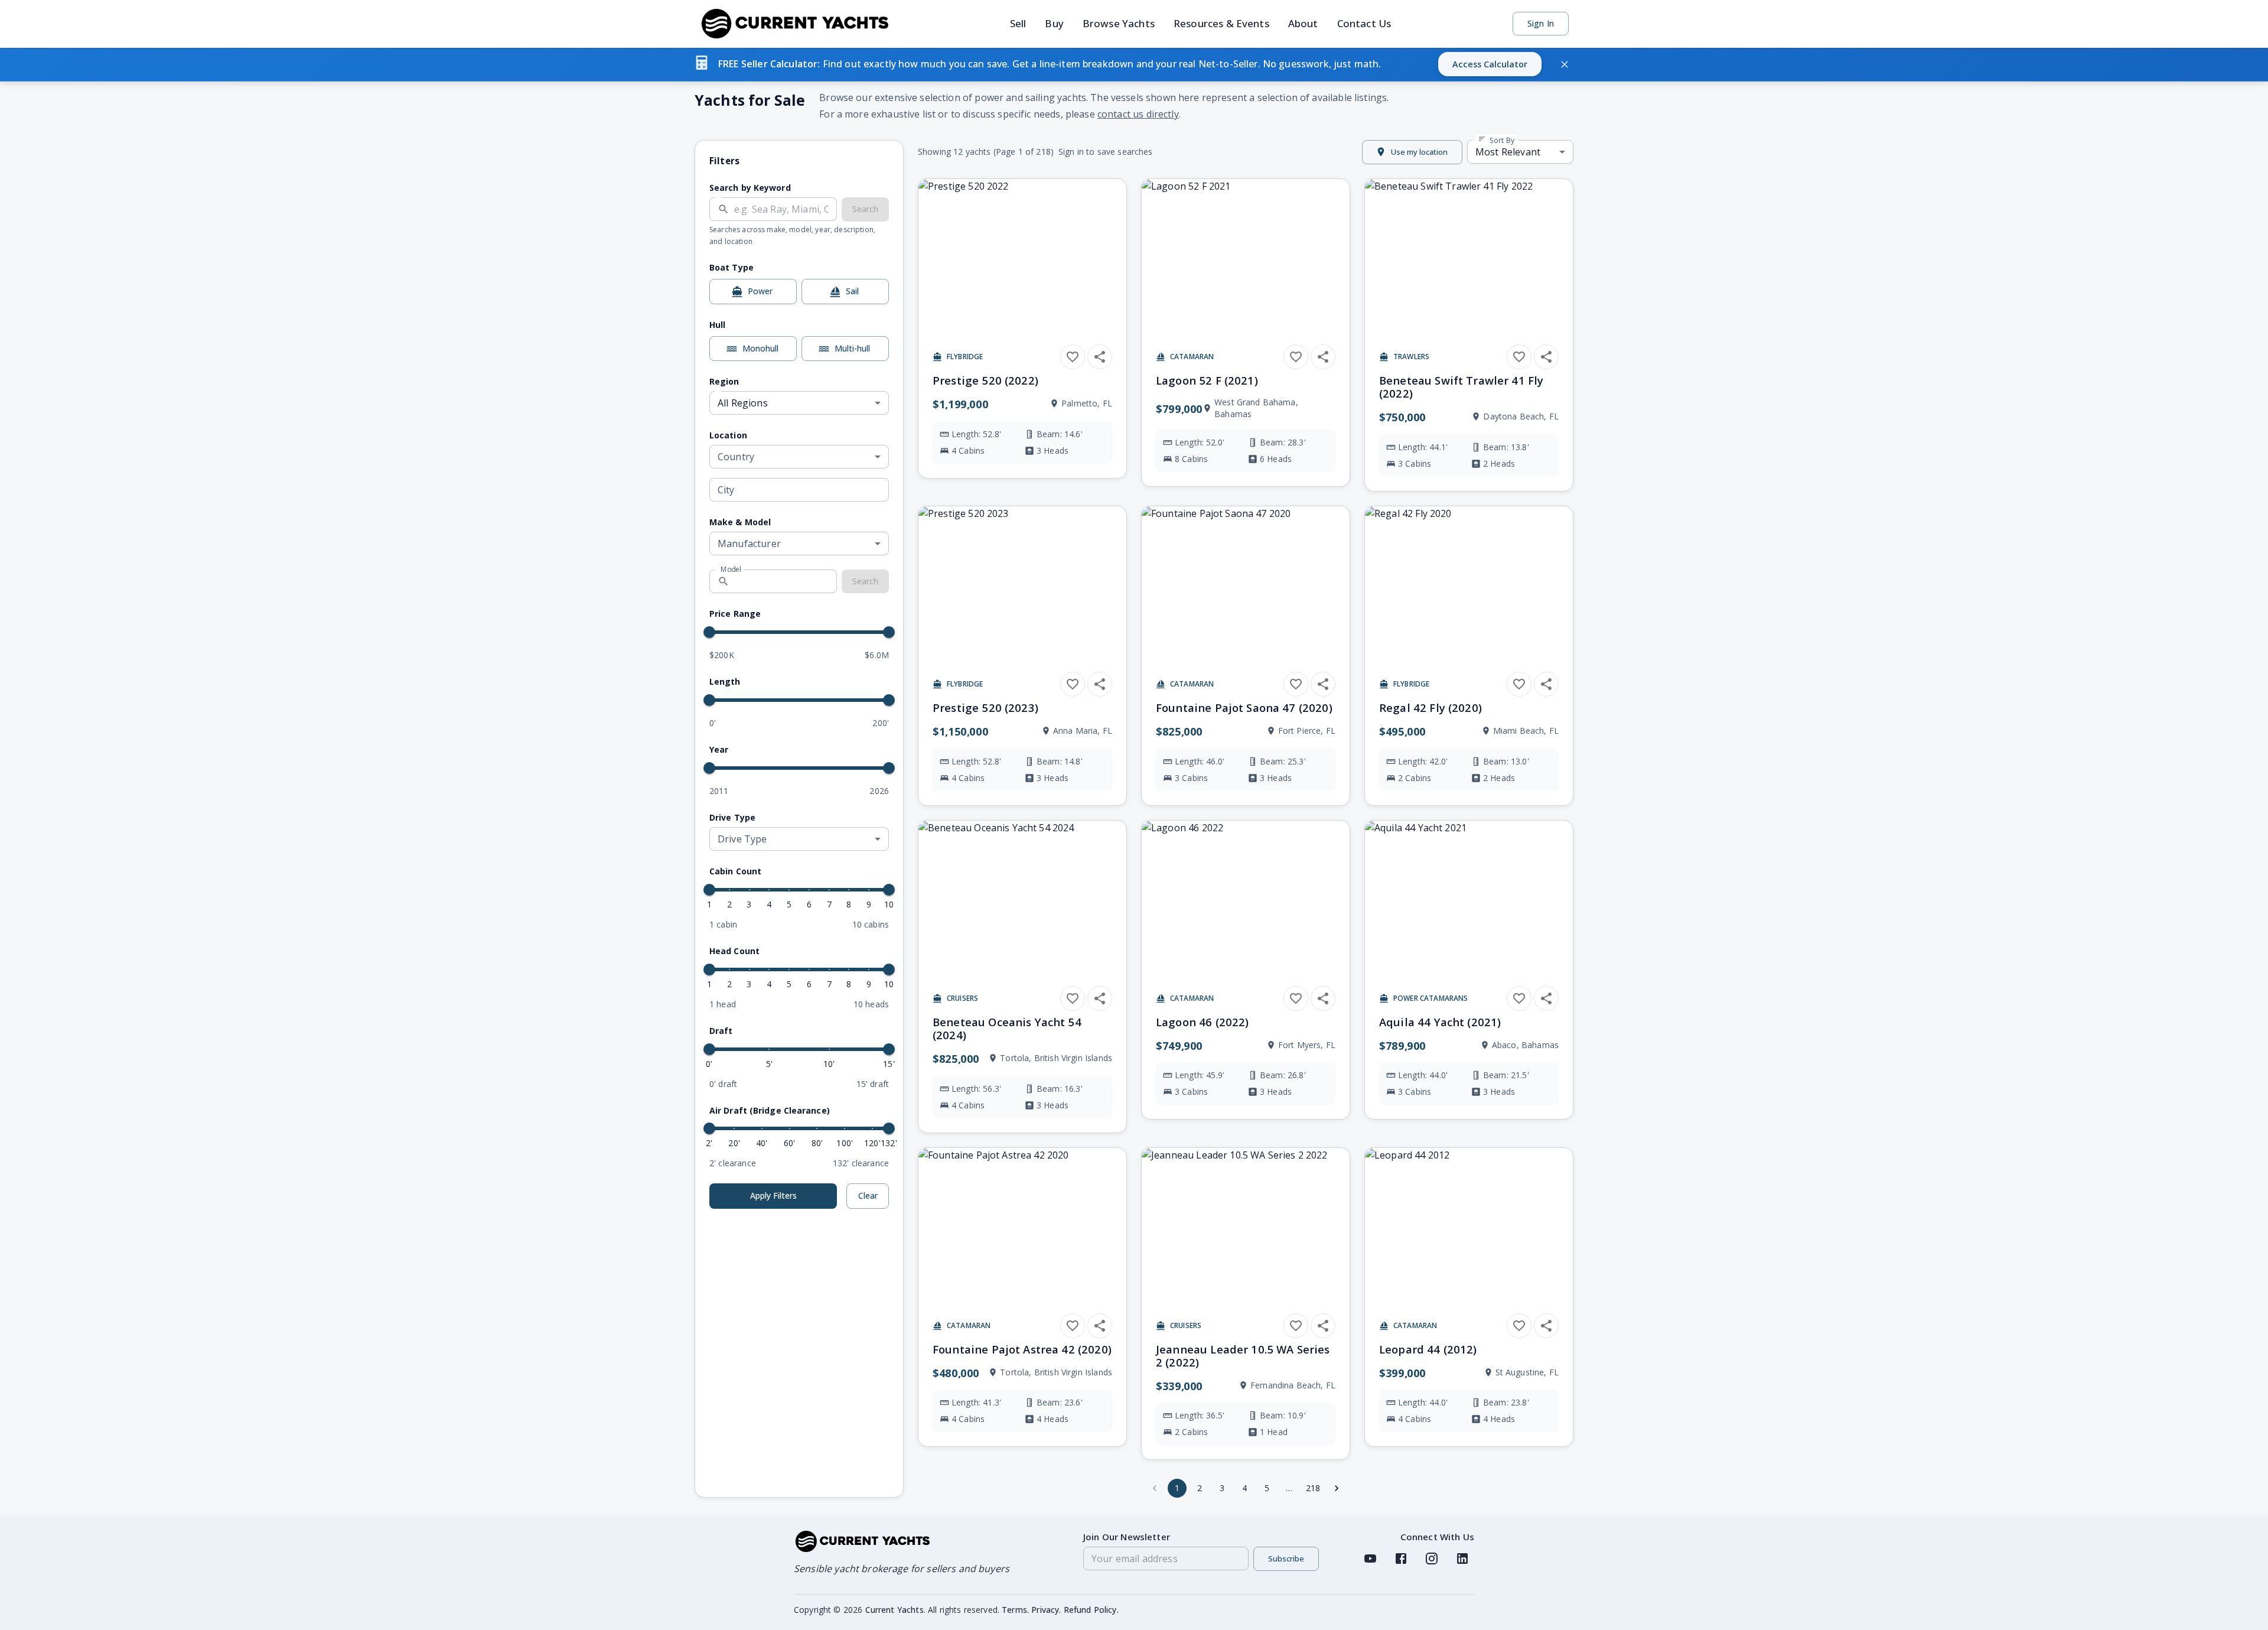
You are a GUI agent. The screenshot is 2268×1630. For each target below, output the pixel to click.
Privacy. (1046, 1610)
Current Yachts (895, 1610)
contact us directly (1138, 114)
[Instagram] (1432, 1559)
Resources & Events (1221, 23)
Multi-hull (852, 348)
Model (731, 569)
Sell (1018, 23)
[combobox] (799, 457)
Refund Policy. (1091, 1610)
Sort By (1501, 140)
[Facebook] (1401, 1559)
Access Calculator (1490, 64)
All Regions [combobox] (743, 403)
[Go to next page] (1337, 1488)
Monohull (760, 348)
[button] (1134, 64)
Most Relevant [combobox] (1508, 152)
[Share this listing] (1100, 357)
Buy (1054, 23)
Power (760, 291)
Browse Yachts (1119, 23)
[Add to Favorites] (1073, 357)
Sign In (1541, 23)
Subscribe (1286, 1559)
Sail (852, 291)
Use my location (1419, 152)
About (1303, 23)
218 (1313, 1488)
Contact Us (1364, 23)
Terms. (1015, 1610)
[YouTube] (1370, 1559)
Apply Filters (773, 1195)
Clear (868, 1195)
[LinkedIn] (1462, 1559)
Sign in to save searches (1106, 152)
